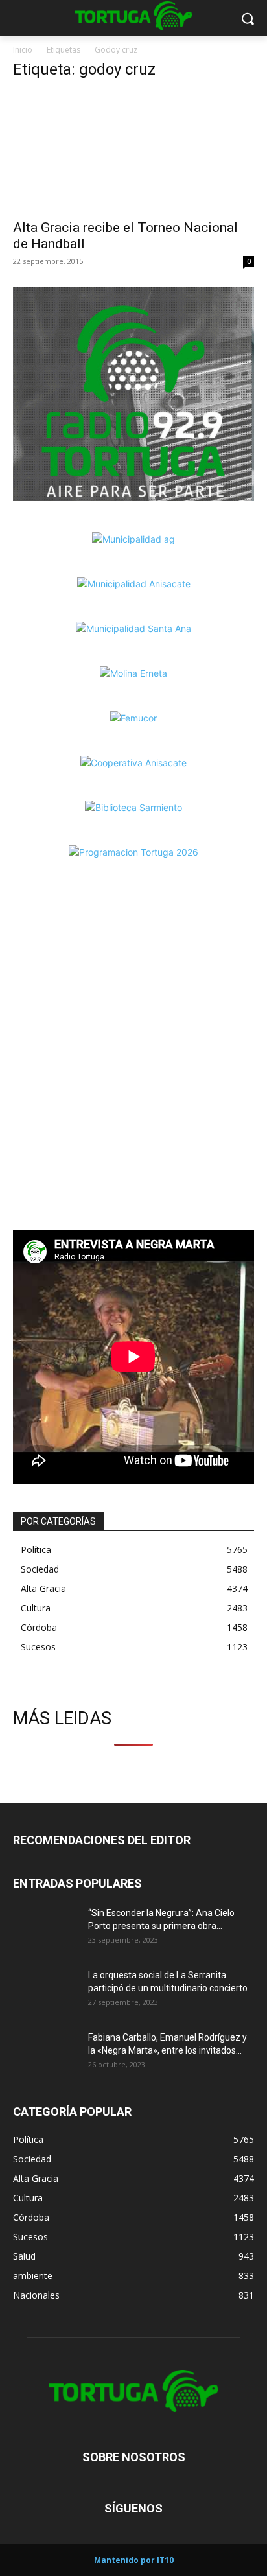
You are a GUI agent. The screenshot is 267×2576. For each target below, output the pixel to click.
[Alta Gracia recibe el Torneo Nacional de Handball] (133, 152)
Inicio (23, 50)
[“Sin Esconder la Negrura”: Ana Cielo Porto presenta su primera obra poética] (45, 1929)
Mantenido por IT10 (134, 2560)
